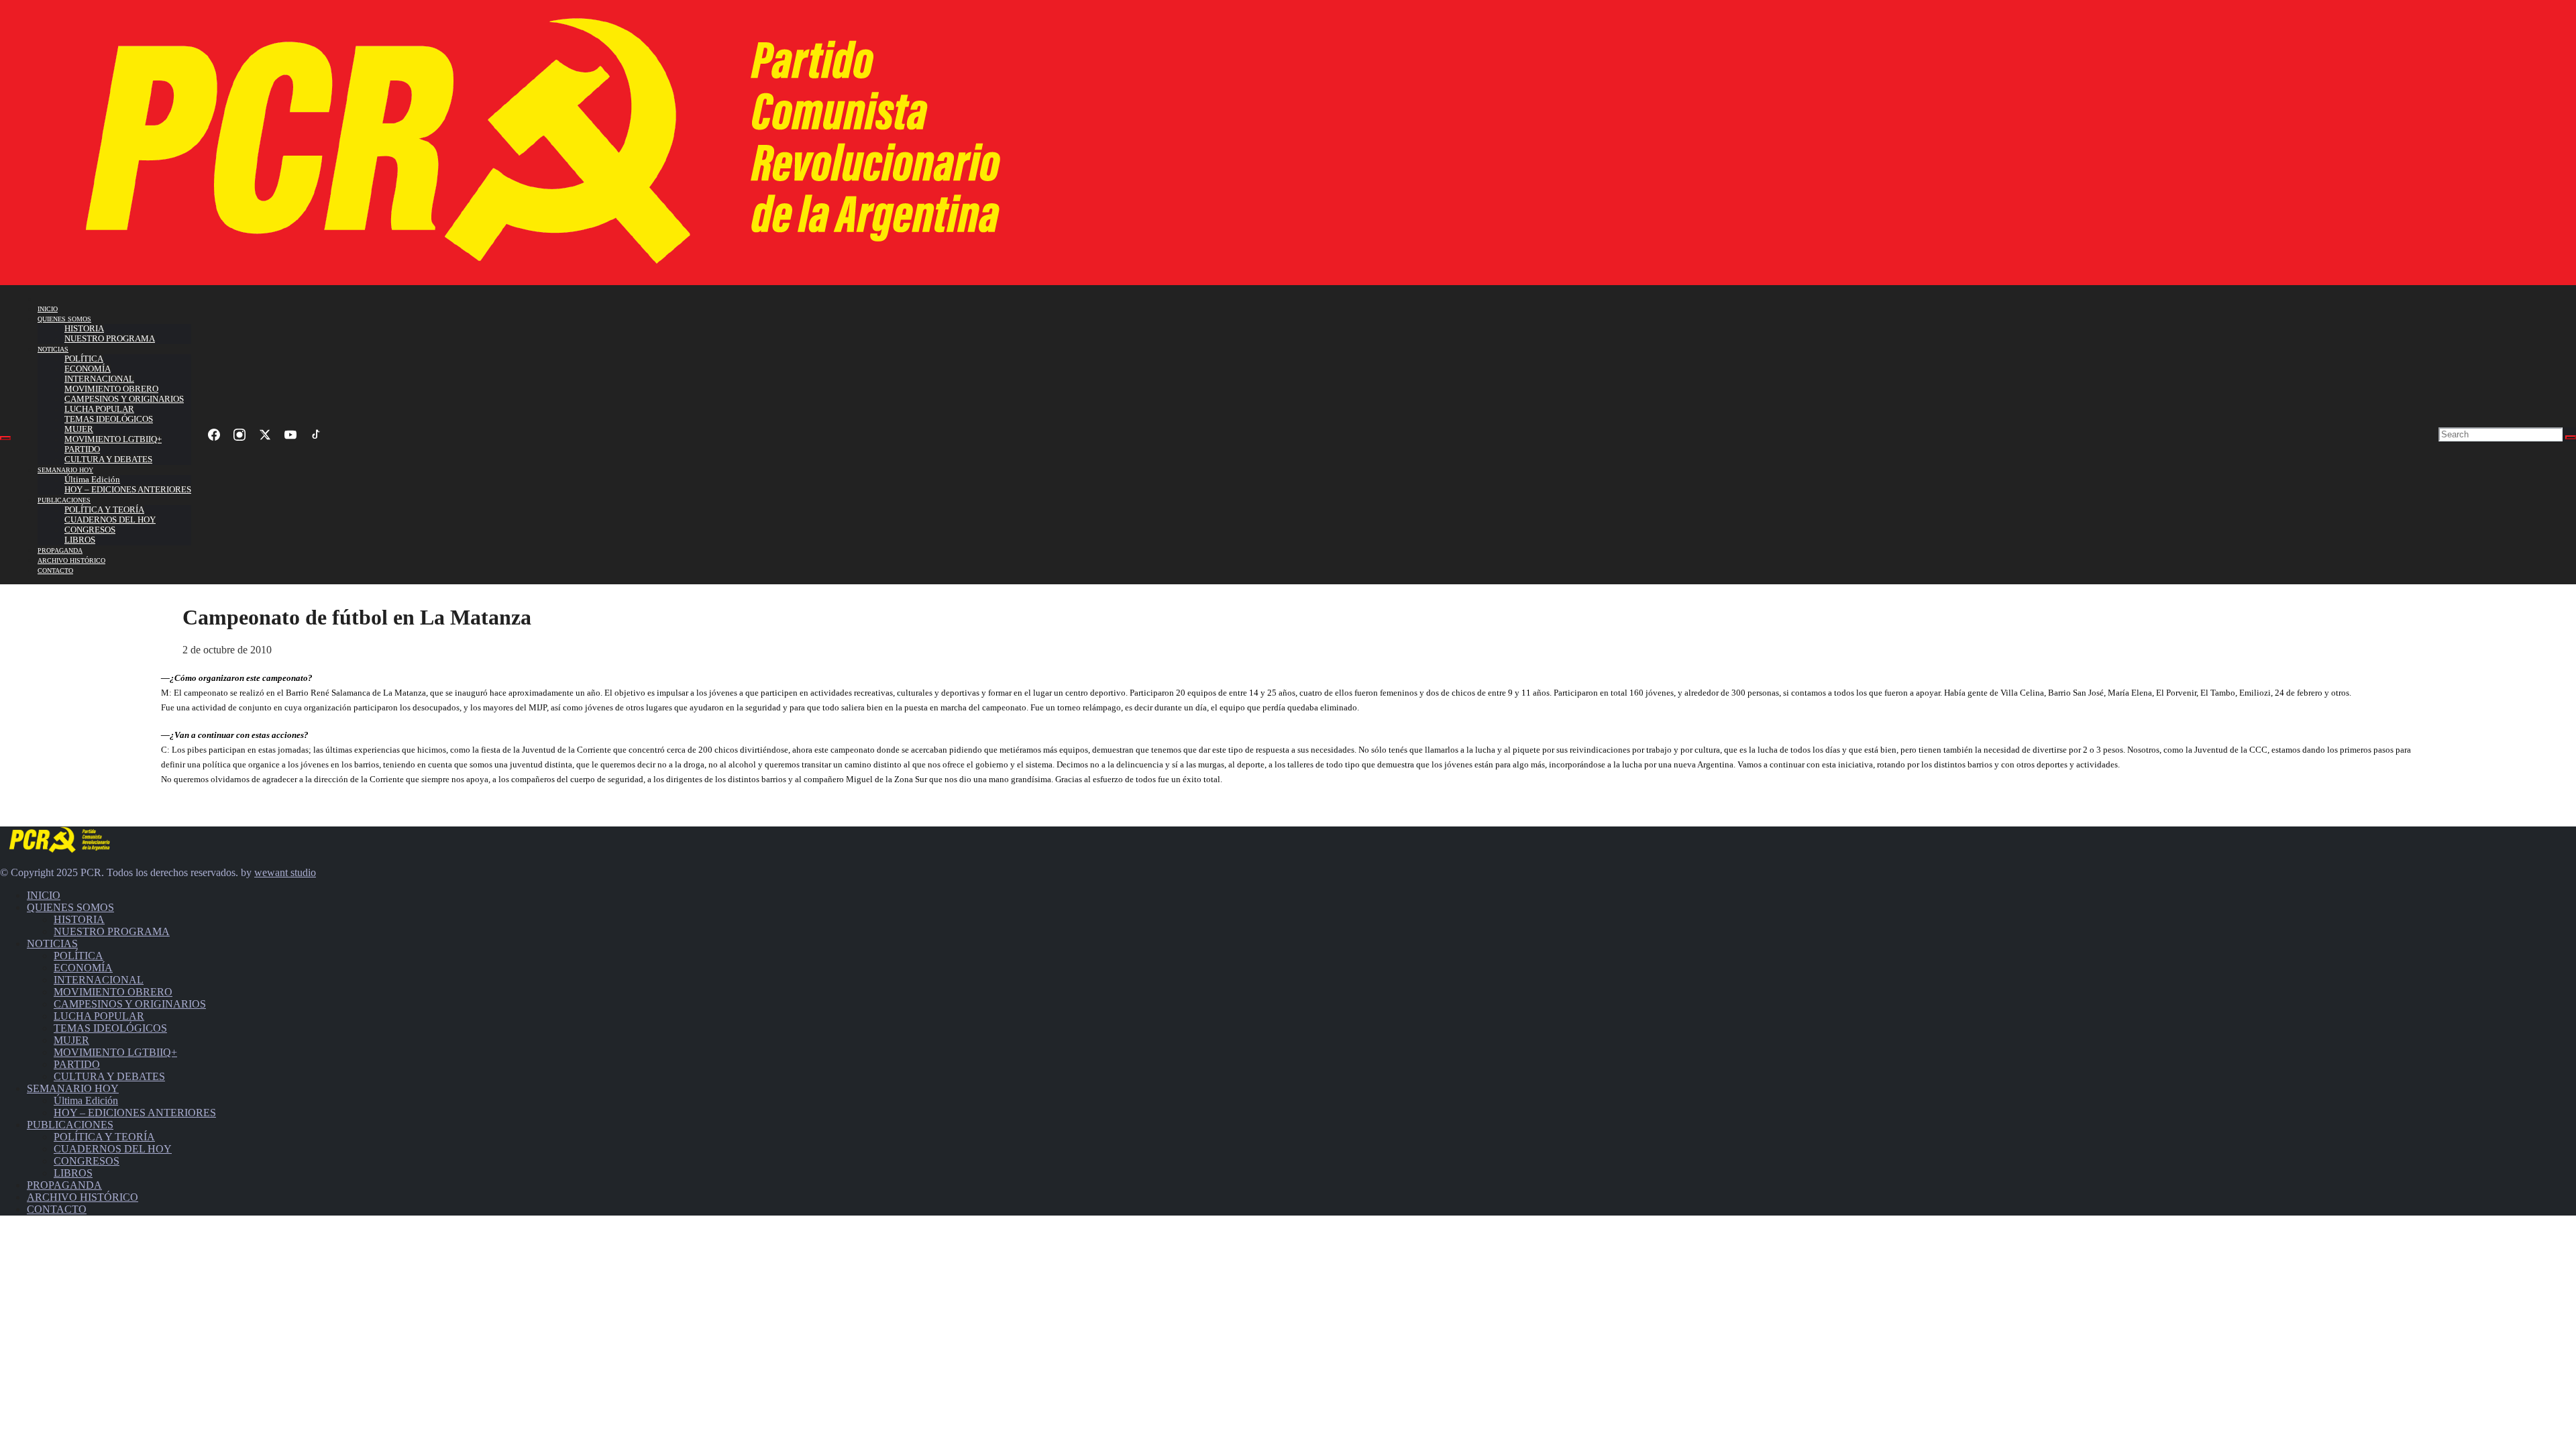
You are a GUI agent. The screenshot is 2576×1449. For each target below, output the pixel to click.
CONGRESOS (90, 530)
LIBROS (80, 540)
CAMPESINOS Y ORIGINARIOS (124, 399)
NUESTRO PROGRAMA (110, 339)
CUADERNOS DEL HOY (110, 520)
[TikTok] (316, 435)
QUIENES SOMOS (64, 319)
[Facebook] (214, 435)
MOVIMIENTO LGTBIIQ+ (113, 439)
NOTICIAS (53, 349)
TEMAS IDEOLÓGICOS (109, 419)
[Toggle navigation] (5, 438)
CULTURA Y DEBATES (108, 460)
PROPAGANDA (60, 550)
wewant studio (285, 872)
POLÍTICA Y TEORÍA (104, 510)
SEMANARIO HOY (65, 470)
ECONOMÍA (88, 369)
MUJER (79, 429)
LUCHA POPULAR (99, 409)
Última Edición (92, 480)
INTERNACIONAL (99, 379)
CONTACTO (55, 571)
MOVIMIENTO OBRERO (111, 389)
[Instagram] (239, 435)
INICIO (48, 309)
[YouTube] (290, 435)
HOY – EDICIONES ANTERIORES (128, 490)
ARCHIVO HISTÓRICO (71, 560)
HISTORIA (84, 329)
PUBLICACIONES (64, 500)
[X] (265, 435)
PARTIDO (82, 449)
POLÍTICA (84, 359)
